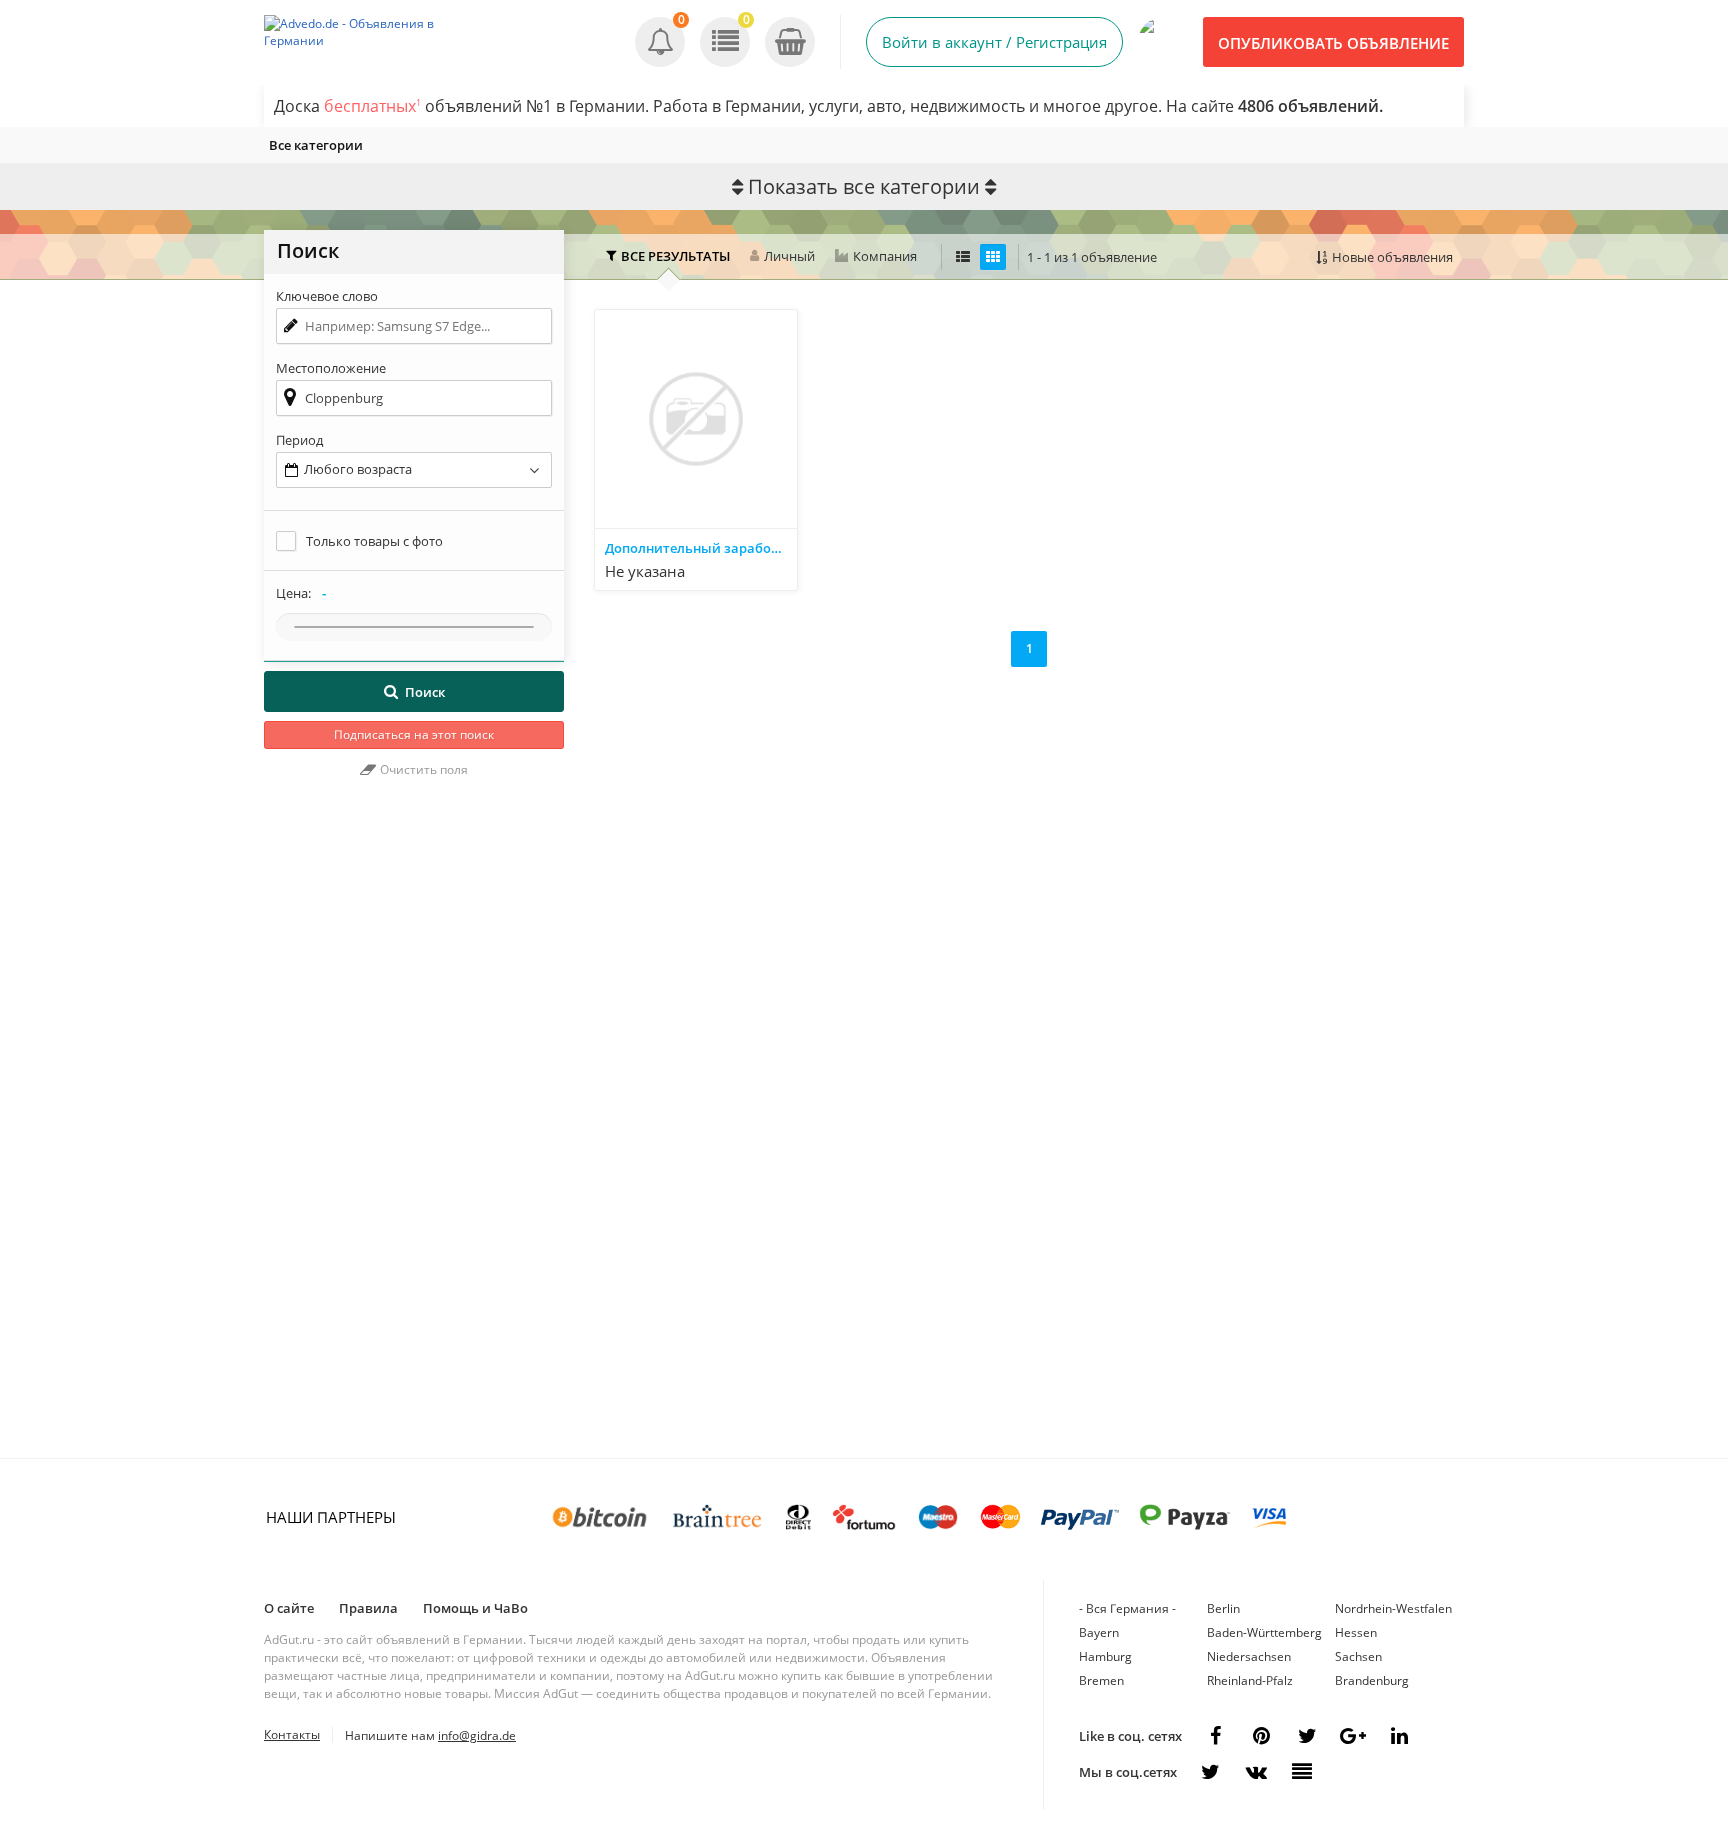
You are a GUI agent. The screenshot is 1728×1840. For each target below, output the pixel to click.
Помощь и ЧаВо (475, 1608)
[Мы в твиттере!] (1210, 1772)
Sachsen (1358, 1656)
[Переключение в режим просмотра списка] (963, 257)
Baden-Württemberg (1264, 1632)
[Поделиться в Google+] (1353, 1736)
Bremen (1101, 1680)
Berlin (1223, 1608)
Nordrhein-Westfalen (1393, 1608)
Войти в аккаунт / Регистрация (994, 42)
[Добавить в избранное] (780, 572)
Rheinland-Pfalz (1250, 1680)
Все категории (316, 145)
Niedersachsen (1249, 1656)
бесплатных (372, 106)
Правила (368, 1608)
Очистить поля (422, 769)
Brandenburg (1372, 1680)
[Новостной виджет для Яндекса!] (1302, 1772)
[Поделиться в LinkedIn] (1399, 1736)
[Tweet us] (1307, 1736)
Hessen (1356, 1632)
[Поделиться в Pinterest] (1261, 1736)
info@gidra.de (477, 1735)
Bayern (1099, 1632)
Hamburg (1105, 1656)
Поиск (425, 692)
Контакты (292, 1734)
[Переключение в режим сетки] (993, 257)
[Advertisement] (414, 1128)
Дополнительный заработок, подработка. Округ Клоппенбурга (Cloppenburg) (701, 548)
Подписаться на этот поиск (414, 734)
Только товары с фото (374, 541)
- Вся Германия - (1127, 1608)
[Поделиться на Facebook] (1215, 1736)
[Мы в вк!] (1256, 1772)
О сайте (289, 1608)
